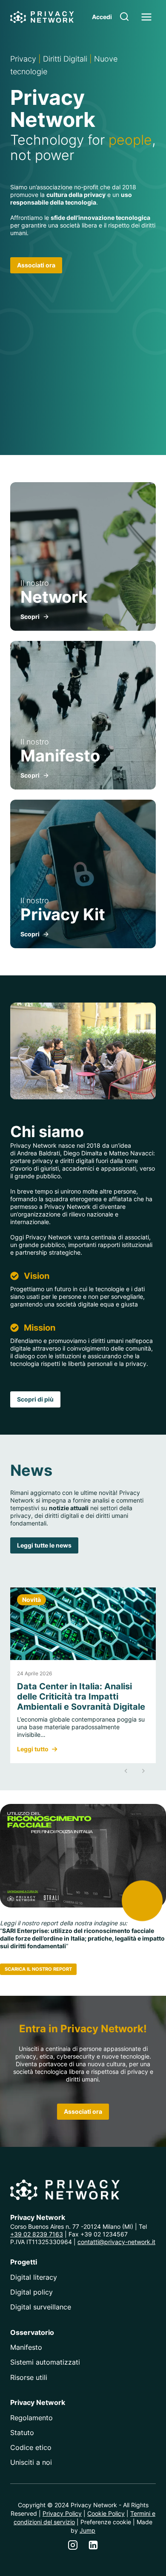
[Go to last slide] (126, 1771)
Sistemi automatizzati (45, 2362)
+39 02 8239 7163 (37, 2234)
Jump (87, 2530)
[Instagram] (73, 2545)
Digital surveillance (41, 2307)
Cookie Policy (106, 2513)
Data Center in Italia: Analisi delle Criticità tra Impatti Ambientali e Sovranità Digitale (81, 1697)
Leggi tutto (33, 1749)
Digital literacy (34, 2277)
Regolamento (31, 2418)
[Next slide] (143, 1771)
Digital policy (31, 2292)
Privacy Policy (62, 2513)
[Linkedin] (93, 2545)
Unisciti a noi (31, 2462)
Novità (31, 1600)
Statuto (22, 2433)
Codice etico (31, 2447)
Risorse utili (29, 2377)
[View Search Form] (124, 17)
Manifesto (26, 2347)
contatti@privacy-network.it (116, 2242)
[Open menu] (146, 17)
